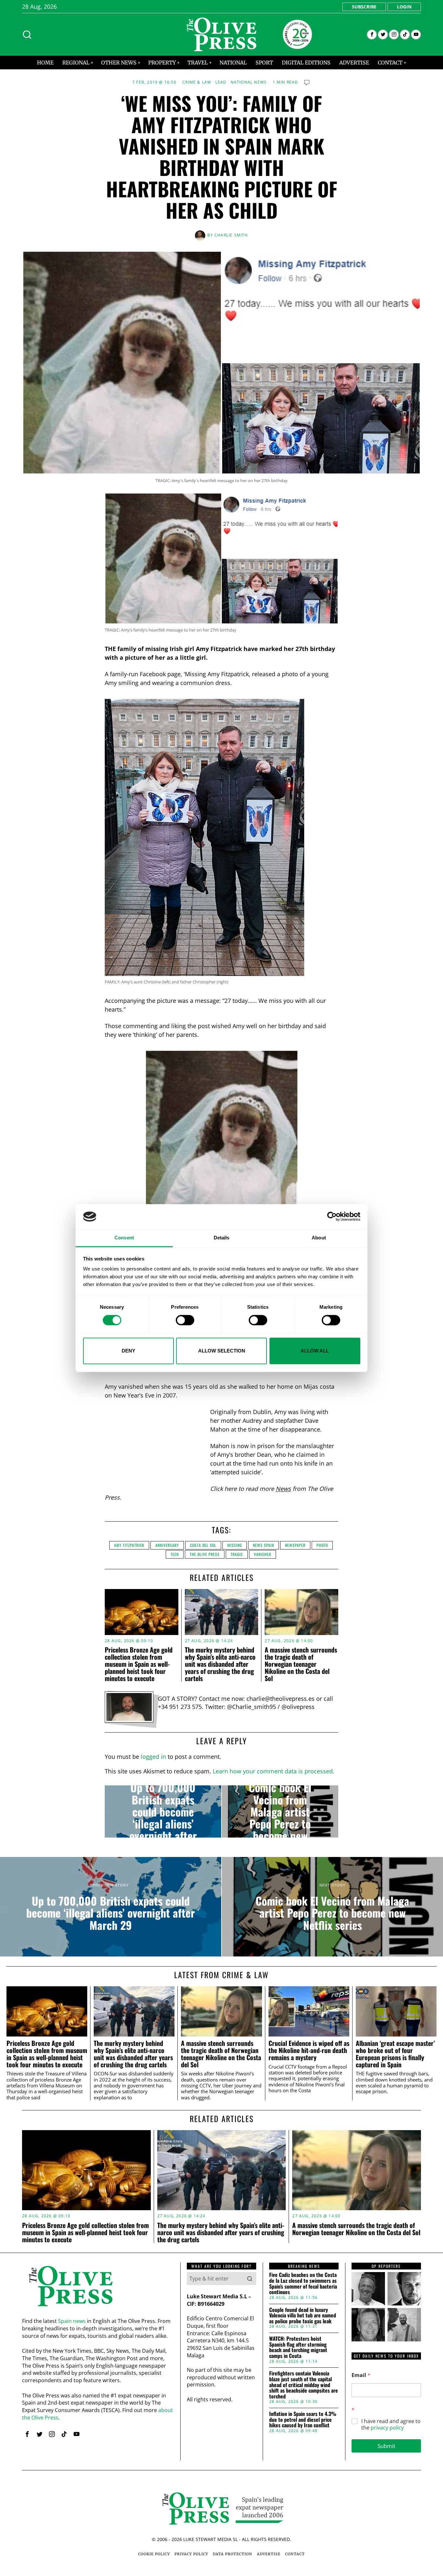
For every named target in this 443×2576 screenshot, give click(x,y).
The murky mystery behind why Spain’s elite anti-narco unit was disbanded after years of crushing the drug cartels (220, 1664)
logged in (153, 1757)
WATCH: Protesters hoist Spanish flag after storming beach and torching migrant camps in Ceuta (298, 2347)
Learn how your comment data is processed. (274, 1771)
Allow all (315, 1351)
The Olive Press (205, 1554)
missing (235, 1545)
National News (249, 82)
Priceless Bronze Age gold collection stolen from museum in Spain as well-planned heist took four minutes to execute (139, 1664)
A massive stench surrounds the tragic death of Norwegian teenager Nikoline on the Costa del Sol (301, 1664)
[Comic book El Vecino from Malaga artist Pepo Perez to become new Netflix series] (280, 1812)
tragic (237, 1554)
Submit (386, 2446)
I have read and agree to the (391, 2425)
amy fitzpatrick (129, 1545)
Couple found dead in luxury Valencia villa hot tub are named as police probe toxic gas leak (303, 2316)
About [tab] (319, 1238)
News (283, 1489)
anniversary (167, 1545)
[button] (250, 2279)
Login (404, 7)
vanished (263, 1554)
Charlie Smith (231, 235)
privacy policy (387, 2428)
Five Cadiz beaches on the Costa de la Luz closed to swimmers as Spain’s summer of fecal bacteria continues (303, 2283)
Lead (221, 82)
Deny (128, 1351)
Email (361, 2375)
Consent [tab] (124, 1238)
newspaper (295, 1545)
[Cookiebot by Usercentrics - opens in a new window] (332, 1217)
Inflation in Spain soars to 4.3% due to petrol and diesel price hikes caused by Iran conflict (303, 2420)
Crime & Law (197, 82)
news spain (263, 1545)
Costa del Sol (203, 1545)
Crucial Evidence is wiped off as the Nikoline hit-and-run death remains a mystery (309, 2050)
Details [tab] (222, 1238)
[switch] (185, 1320)
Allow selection (222, 1351)
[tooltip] (372, 35)
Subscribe (364, 7)
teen (175, 1554)
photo (322, 1545)
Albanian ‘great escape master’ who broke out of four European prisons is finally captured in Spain (395, 2054)
